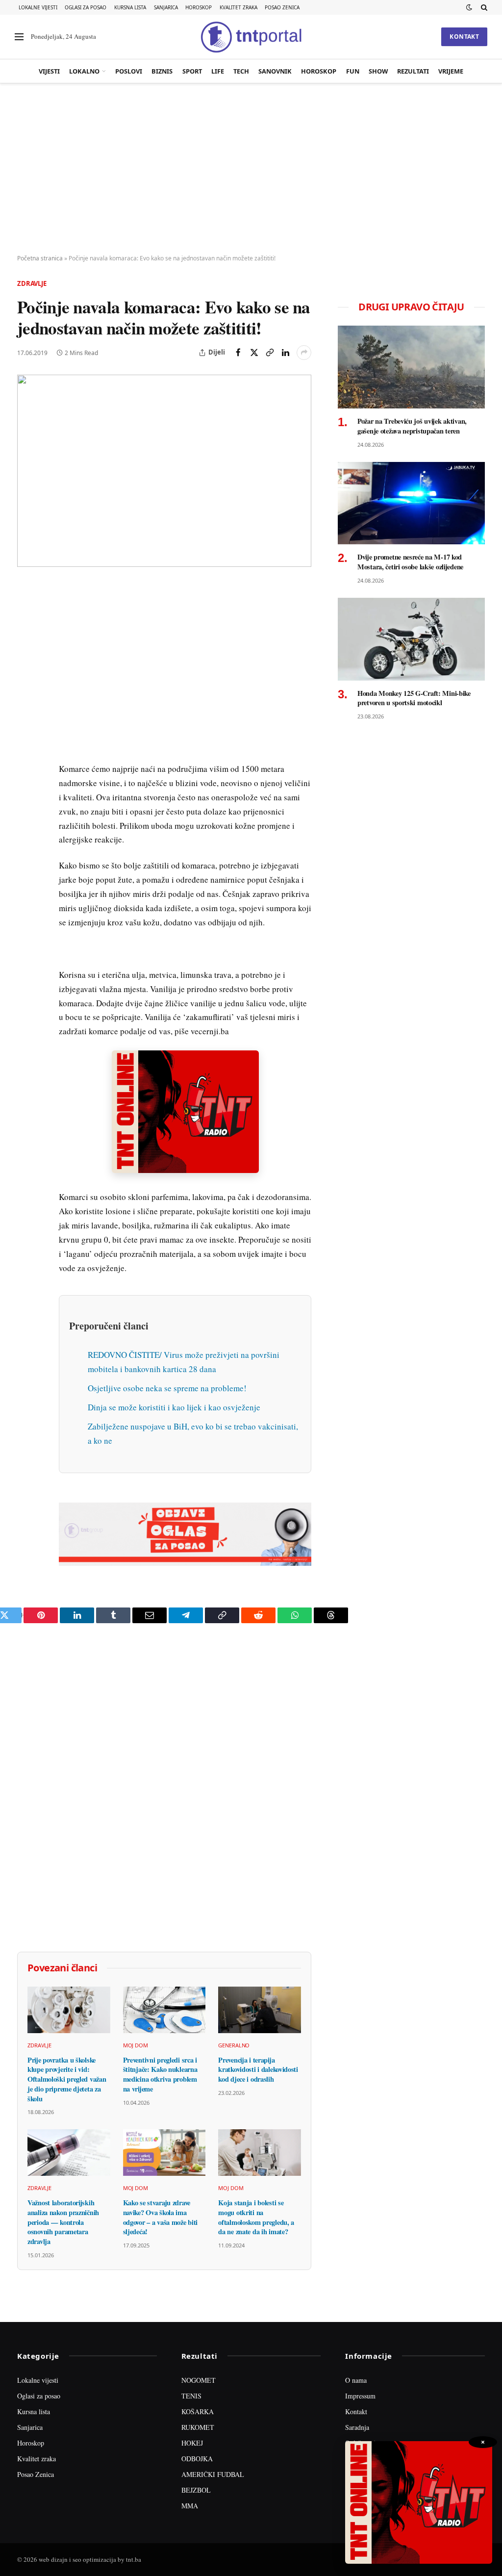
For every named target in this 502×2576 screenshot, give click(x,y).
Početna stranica (40, 258)
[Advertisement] (251, 169)
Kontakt (464, 37)
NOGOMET (199, 2380)
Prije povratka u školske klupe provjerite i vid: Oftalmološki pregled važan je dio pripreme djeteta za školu (67, 2079)
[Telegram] (26, 772)
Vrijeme (451, 71)
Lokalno (84, 71)
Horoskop (199, 7)
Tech (241, 71)
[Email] (26, 682)
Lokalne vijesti (38, 7)
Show (378, 71)
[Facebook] (26, 614)
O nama (356, 2380)
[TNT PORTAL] (251, 37)
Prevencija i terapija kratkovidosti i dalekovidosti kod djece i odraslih (258, 2070)
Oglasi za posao (86, 7)
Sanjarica (166, 7)
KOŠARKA (198, 2411)
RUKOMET (198, 2427)
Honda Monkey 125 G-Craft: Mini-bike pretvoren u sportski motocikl (414, 698)
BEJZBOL (196, 2490)
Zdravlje (32, 283)
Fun (353, 71)
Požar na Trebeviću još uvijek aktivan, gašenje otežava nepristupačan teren (412, 426)
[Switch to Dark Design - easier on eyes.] (469, 7)
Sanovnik (275, 71)
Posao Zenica (282, 7)
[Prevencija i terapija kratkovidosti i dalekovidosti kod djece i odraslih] (260, 2010)
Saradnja (357, 2427)
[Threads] (26, 817)
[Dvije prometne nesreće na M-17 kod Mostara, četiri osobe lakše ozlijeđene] (411, 503)
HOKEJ (192, 2443)
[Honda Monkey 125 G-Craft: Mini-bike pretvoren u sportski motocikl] (411, 639)
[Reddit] (26, 750)
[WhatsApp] (26, 795)
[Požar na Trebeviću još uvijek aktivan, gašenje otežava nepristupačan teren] (411, 367)
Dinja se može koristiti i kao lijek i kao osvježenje (174, 1407)
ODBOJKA (197, 2459)
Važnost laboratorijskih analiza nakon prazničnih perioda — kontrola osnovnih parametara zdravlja (63, 2222)
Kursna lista (130, 7)
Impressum (360, 2396)
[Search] (483, 7)
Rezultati (413, 71)
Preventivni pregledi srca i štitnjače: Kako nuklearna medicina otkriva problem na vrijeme (160, 2075)
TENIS (191, 2396)
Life (218, 71)
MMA (190, 2506)
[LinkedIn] (26, 727)
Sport (192, 71)
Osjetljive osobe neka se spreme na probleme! (167, 1388)
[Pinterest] (26, 660)
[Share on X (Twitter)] (254, 353)
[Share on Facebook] (238, 353)
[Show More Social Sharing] (304, 353)
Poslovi (129, 71)
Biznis (162, 71)
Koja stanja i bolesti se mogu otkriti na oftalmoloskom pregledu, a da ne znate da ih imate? (256, 2217)
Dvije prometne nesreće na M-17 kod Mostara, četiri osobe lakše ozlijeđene (410, 562)
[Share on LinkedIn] (285, 353)
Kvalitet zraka (238, 7)
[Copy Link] (270, 353)
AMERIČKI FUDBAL (213, 2474)
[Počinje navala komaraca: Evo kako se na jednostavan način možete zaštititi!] (164, 471)
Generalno (234, 2045)
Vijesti (49, 71)
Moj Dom (136, 2045)
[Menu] (19, 37)
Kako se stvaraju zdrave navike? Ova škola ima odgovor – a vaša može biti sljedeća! (160, 2217)
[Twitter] (26, 637)
